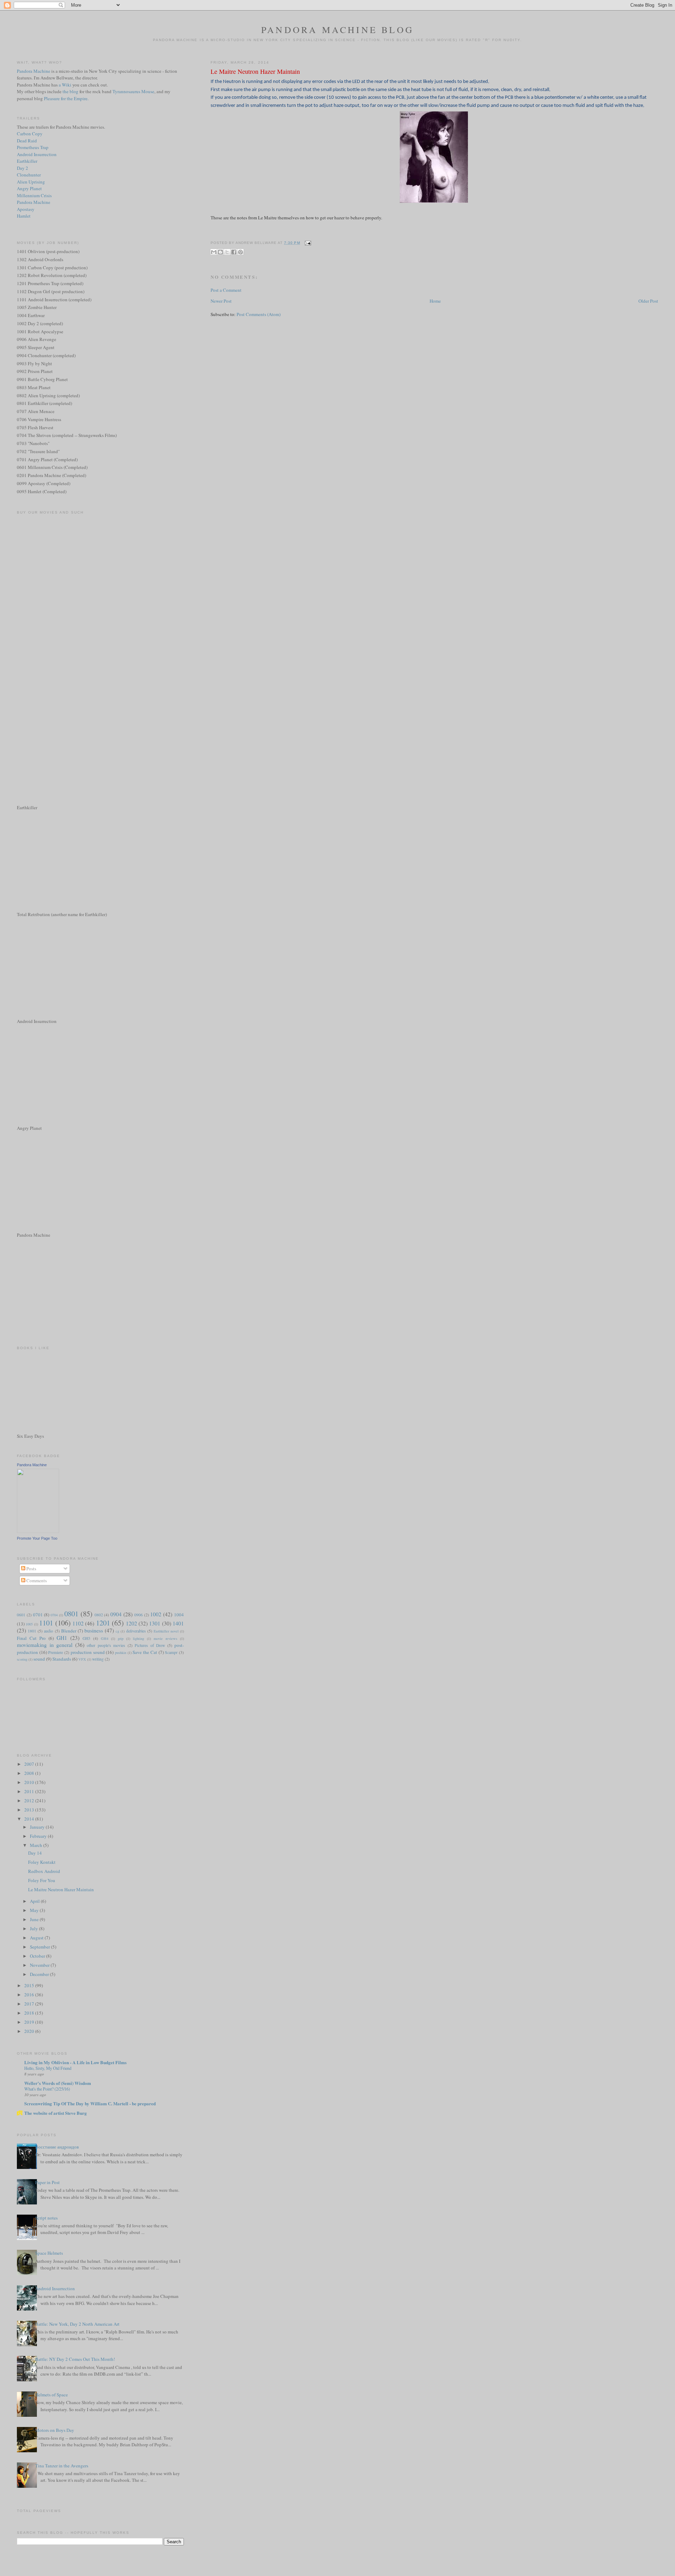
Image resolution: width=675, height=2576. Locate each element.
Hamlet (24, 216)
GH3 (86, 1638)
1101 (46, 1623)
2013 (30, 1810)
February (39, 1836)
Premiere (56, 1652)
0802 (99, 1615)
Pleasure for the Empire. (66, 98)
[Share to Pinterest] (240, 252)
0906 (139, 1615)
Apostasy (26, 209)
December (40, 1974)
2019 (30, 2022)
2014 (30, 1819)
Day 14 (35, 1853)
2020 (30, 2031)
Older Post (648, 301)
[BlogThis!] (220, 252)
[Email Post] (307, 243)
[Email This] (214, 252)
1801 (32, 1631)
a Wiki (65, 85)
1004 (179, 1615)
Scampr (171, 1652)
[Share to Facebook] (234, 252)
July (34, 1928)
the (66, 91)
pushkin (121, 1653)
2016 (30, 1995)
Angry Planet (29, 188)
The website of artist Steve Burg (56, 2113)
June (35, 1919)
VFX (82, 1659)
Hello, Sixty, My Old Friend (48, 2068)
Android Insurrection (37, 154)
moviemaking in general (45, 1645)
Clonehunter (29, 175)
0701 (38, 1615)
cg (117, 1631)
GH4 (105, 1638)
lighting (139, 1638)
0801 (71, 1614)
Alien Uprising (31, 182)
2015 (30, 1985)
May (35, 1910)
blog (74, 91)
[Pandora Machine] (38, 1531)
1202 (131, 1623)
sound (39, 1659)
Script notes (46, 2218)
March (37, 1845)
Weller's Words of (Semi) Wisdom (58, 2083)
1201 (103, 1623)
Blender (69, 1631)
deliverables (136, 1631)
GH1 (62, 1638)
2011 (30, 1791)
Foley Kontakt (42, 1862)
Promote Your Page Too (37, 1538)
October (38, 1956)
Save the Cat (145, 1652)
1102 (78, 1623)
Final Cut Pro (31, 1638)
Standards (62, 1659)
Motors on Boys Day (55, 2430)
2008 (30, 1773)
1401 (178, 1623)
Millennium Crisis (34, 195)
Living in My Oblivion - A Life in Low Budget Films (75, 2062)
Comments (36, 1580)
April (35, 1901)
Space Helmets (49, 2253)
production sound (88, 1652)
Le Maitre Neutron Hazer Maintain (255, 71)
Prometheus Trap (33, 147)
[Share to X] (227, 252)
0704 (54, 1615)
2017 (30, 2004)
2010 (30, 1782)
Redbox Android (44, 1871)
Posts (31, 1569)
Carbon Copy (30, 134)
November (40, 1965)
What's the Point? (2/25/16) (47, 2089)
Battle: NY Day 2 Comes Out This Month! (75, 2359)
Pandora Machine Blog (337, 30)
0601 (21, 1615)
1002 (156, 1614)
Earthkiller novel (166, 1631)
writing (98, 1659)
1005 (29, 1624)
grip (121, 1638)
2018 (30, 2013)
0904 (116, 1614)
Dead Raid (27, 141)
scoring (22, 1659)
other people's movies (106, 1645)
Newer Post (221, 301)
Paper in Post (47, 2182)
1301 (155, 1623)
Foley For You (42, 1880)
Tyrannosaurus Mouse (133, 91)
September (40, 1947)
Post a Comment (226, 290)
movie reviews (165, 1638)
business (94, 1630)
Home (435, 301)
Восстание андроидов (57, 2147)
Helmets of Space (52, 2395)
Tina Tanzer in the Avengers (62, 2466)
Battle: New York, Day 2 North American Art (77, 2324)
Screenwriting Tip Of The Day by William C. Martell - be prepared (90, 2103)
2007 (30, 1764)
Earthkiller (27, 161)
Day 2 (22, 168)
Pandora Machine (34, 71)
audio (49, 1631)
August (37, 1938)
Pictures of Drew (150, 1645)
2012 (30, 1801)
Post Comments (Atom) (259, 314)
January (38, 1827)
